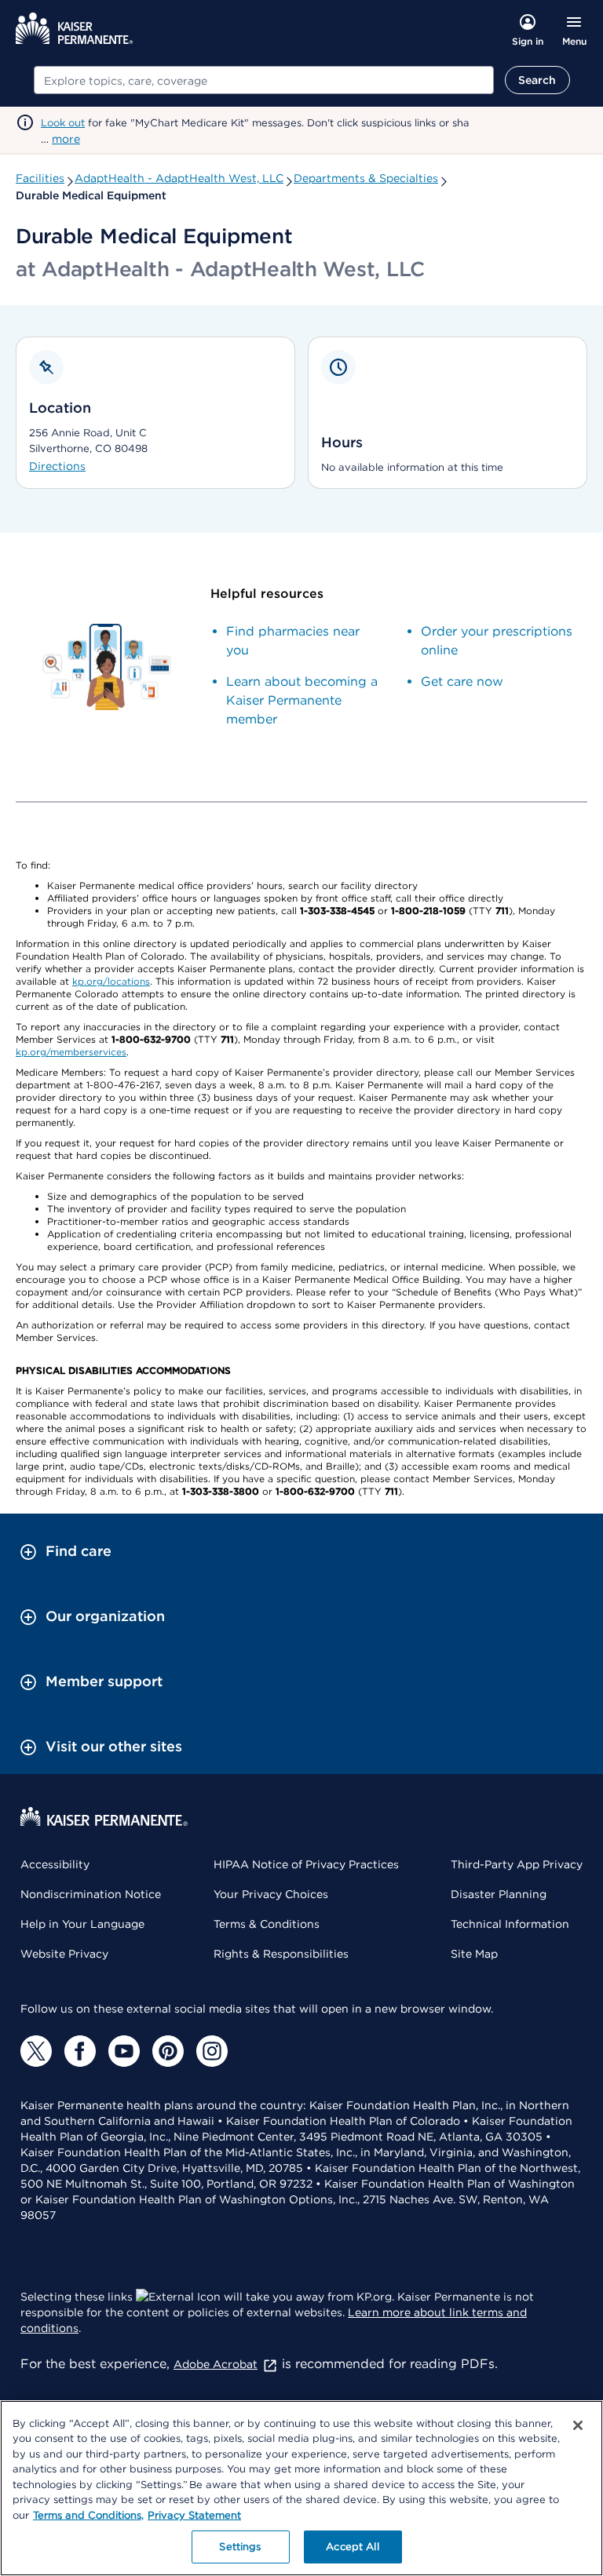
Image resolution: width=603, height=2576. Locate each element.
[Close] (578, 2425)
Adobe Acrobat (216, 2364)
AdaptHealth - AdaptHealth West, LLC (179, 178)
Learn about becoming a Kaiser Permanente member (302, 700)
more (66, 139)
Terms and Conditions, (88, 2515)
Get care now (462, 681)
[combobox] (264, 80)
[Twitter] (36, 2051)
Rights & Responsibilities (281, 1954)
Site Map (474, 1954)
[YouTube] (124, 2051)
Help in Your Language (82, 1924)
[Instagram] (212, 2051)
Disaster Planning (499, 1894)
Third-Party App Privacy (517, 1864)
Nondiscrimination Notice (91, 1894)
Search (537, 80)
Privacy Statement (194, 2515)
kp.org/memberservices (71, 1052)
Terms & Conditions (267, 1924)
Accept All (352, 2547)
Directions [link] (57, 466)
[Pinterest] (168, 2051)
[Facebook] (80, 2051)
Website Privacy (64, 1954)
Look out (63, 123)
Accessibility (55, 1864)
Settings (240, 2547)
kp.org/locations (111, 981)
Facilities (40, 178)
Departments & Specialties (366, 178)
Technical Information (510, 1924)
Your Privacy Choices (271, 1894)
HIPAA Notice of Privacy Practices (306, 1864)
